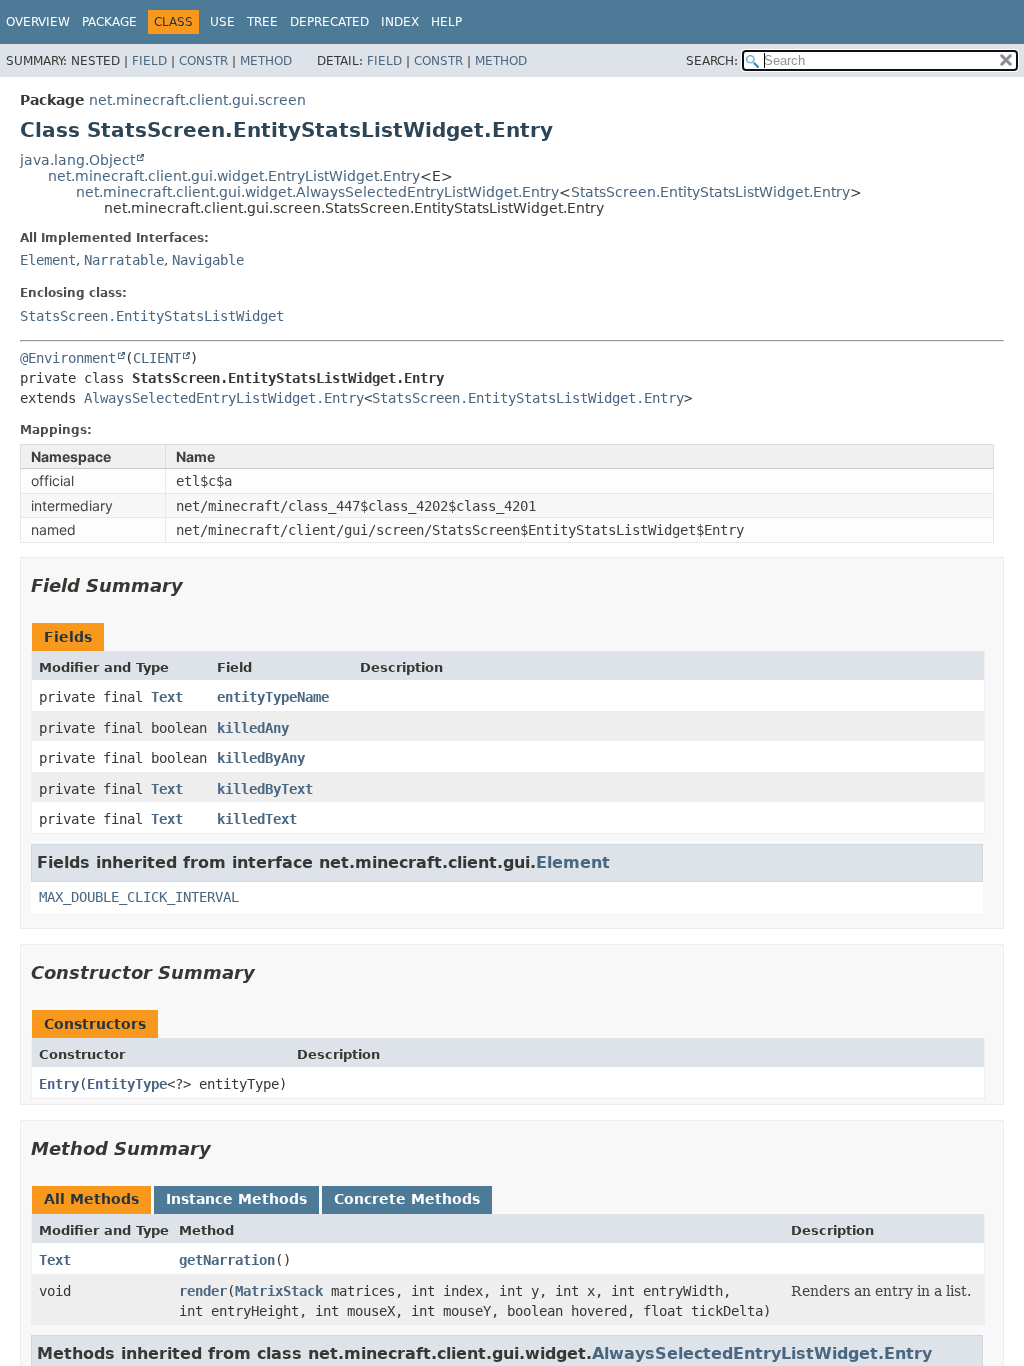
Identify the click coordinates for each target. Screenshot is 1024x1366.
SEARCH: (712, 61)
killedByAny (261, 758)
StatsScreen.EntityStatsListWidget (152, 316)
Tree (262, 22)
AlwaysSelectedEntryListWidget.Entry (224, 398)
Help (446, 22)
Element (48, 260)
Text (167, 697)
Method (266, 61)
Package (109, 22)
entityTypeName (273, 697)
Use (222, 22)
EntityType (127, 1084)
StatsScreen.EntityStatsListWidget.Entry (710, 192)
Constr (203, 61)
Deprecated (329, 22)
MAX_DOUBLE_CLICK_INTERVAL (139, 897)
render (203, 1291)
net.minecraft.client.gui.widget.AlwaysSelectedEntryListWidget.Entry (317, 192)
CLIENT (157, 358)
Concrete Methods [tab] (407, 1199)
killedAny (253, 728)
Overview (38, 22)
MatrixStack (279, 1291)
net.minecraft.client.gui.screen (197, 100)
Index (400, 22)
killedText (257, 819)
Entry (59, 1084)
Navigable (208, 260)
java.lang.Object (77, 160)
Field (149, 61)
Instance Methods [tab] (236, 1199)
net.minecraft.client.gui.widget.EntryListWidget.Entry (234, 176)
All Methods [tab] (91, 1199)
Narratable (124, 260)
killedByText (265, 789)
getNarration (227, 1260)
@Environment (68, 358)
